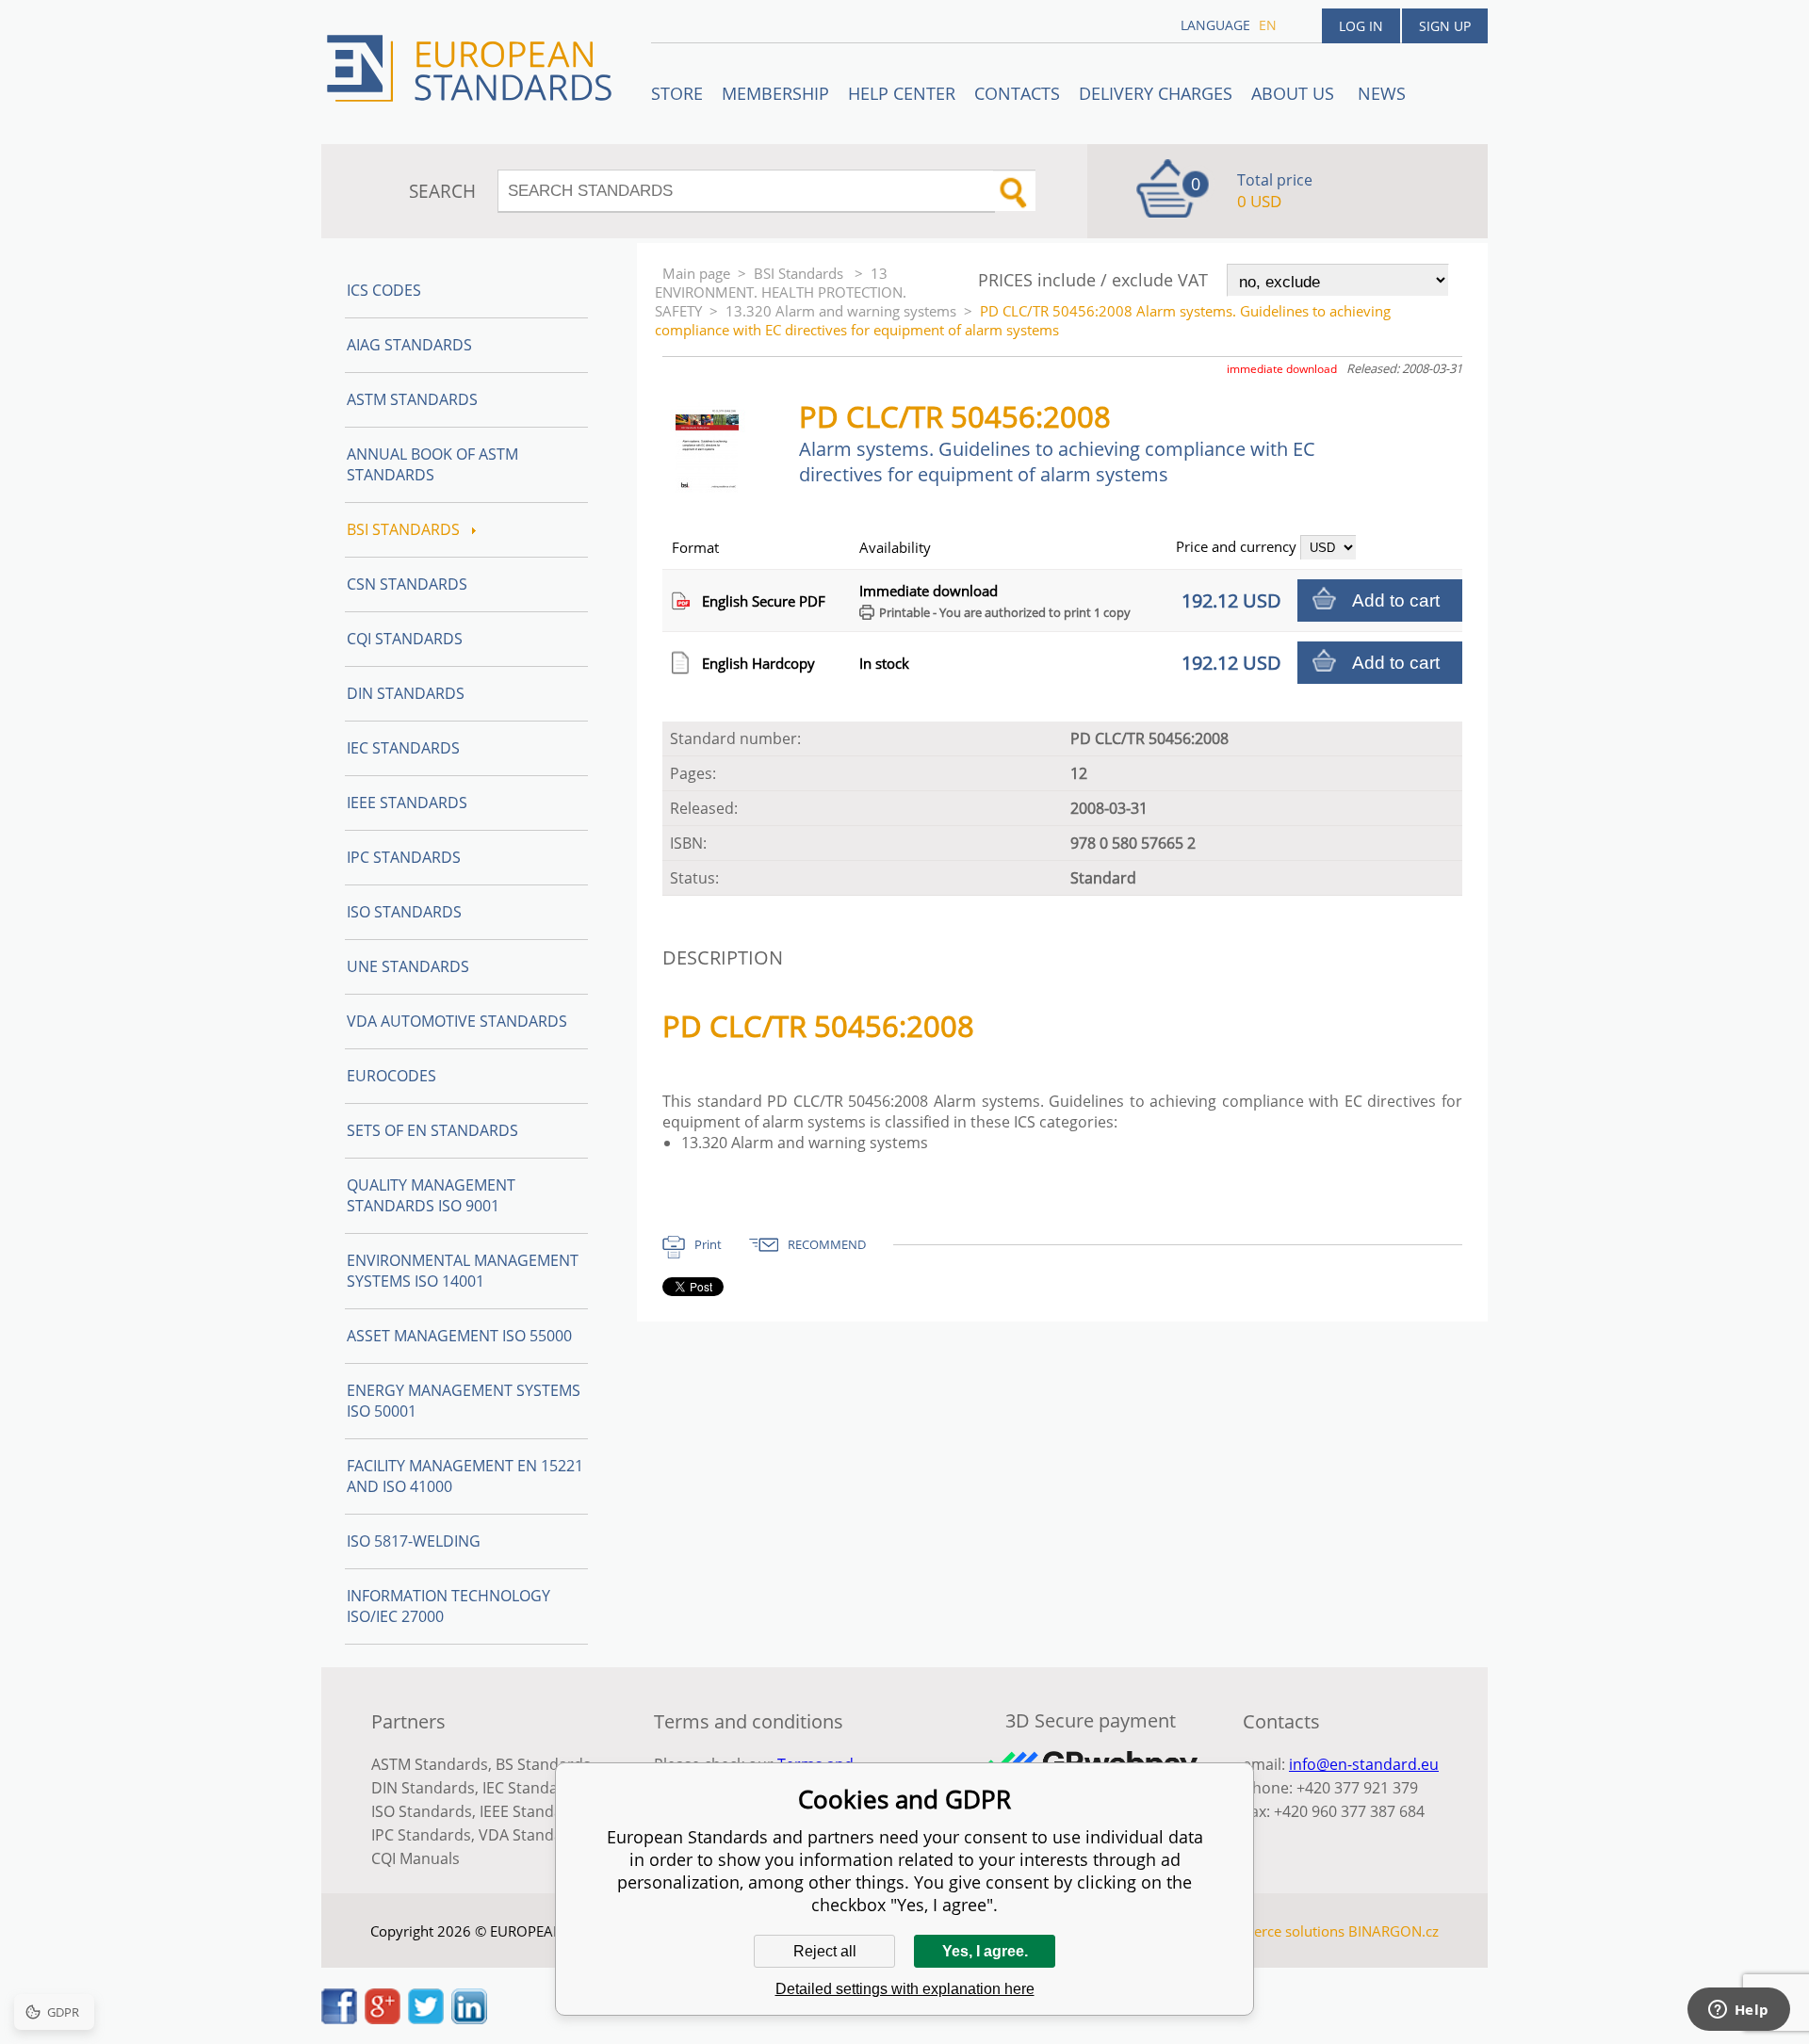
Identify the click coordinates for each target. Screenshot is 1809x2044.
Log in (1361, 26)
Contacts (1017, 93)
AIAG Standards (409, 345)
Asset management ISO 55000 (459, 1336)
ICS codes (384, 290)
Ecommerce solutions (1275, 1931)
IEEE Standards (407, 803)
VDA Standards (532, 1835)
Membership (775, 93)
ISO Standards (404, 912)
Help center (902, 93)
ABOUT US (1295, 93)
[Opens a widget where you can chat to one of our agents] (1738, 2011)
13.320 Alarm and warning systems (841, 311)
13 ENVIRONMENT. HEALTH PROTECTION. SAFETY (781, 292)
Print (708, 1244)
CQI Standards (405, 639)
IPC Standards (404, 857)
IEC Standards (403, 748)
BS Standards (543, 1764)
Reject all (825, 1951)
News (1382, 93)
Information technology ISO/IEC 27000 (448, 1606)
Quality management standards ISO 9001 (431, 1195)
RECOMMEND (827, 1244)
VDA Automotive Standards (457, 1021)
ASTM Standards (412, 399)
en (1268, 25)
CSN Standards (407, 584)
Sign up (1445, 26)
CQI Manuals (416, 1858)
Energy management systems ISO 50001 (464, 1401)
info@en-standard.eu (1364, 1764)
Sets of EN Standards (432, 1130)
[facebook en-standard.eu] (339, 2019)
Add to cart (1396, 600)
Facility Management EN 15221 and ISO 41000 (465, 1476)
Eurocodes (391, 1076)
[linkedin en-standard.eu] (469, 2019)
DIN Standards (406, 693)
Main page (696, 273)
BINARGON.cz (1393, 1931)
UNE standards (408, 966)
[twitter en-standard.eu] (426, 2019)
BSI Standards (800, 273)
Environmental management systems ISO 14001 (463, 1271)
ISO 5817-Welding (414, 1541)
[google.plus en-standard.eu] (383, 2019)
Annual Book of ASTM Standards (432, 464)
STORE (677, 93)
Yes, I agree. (985, 1951)
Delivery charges (1156, 93)
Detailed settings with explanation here (905, 1989)
